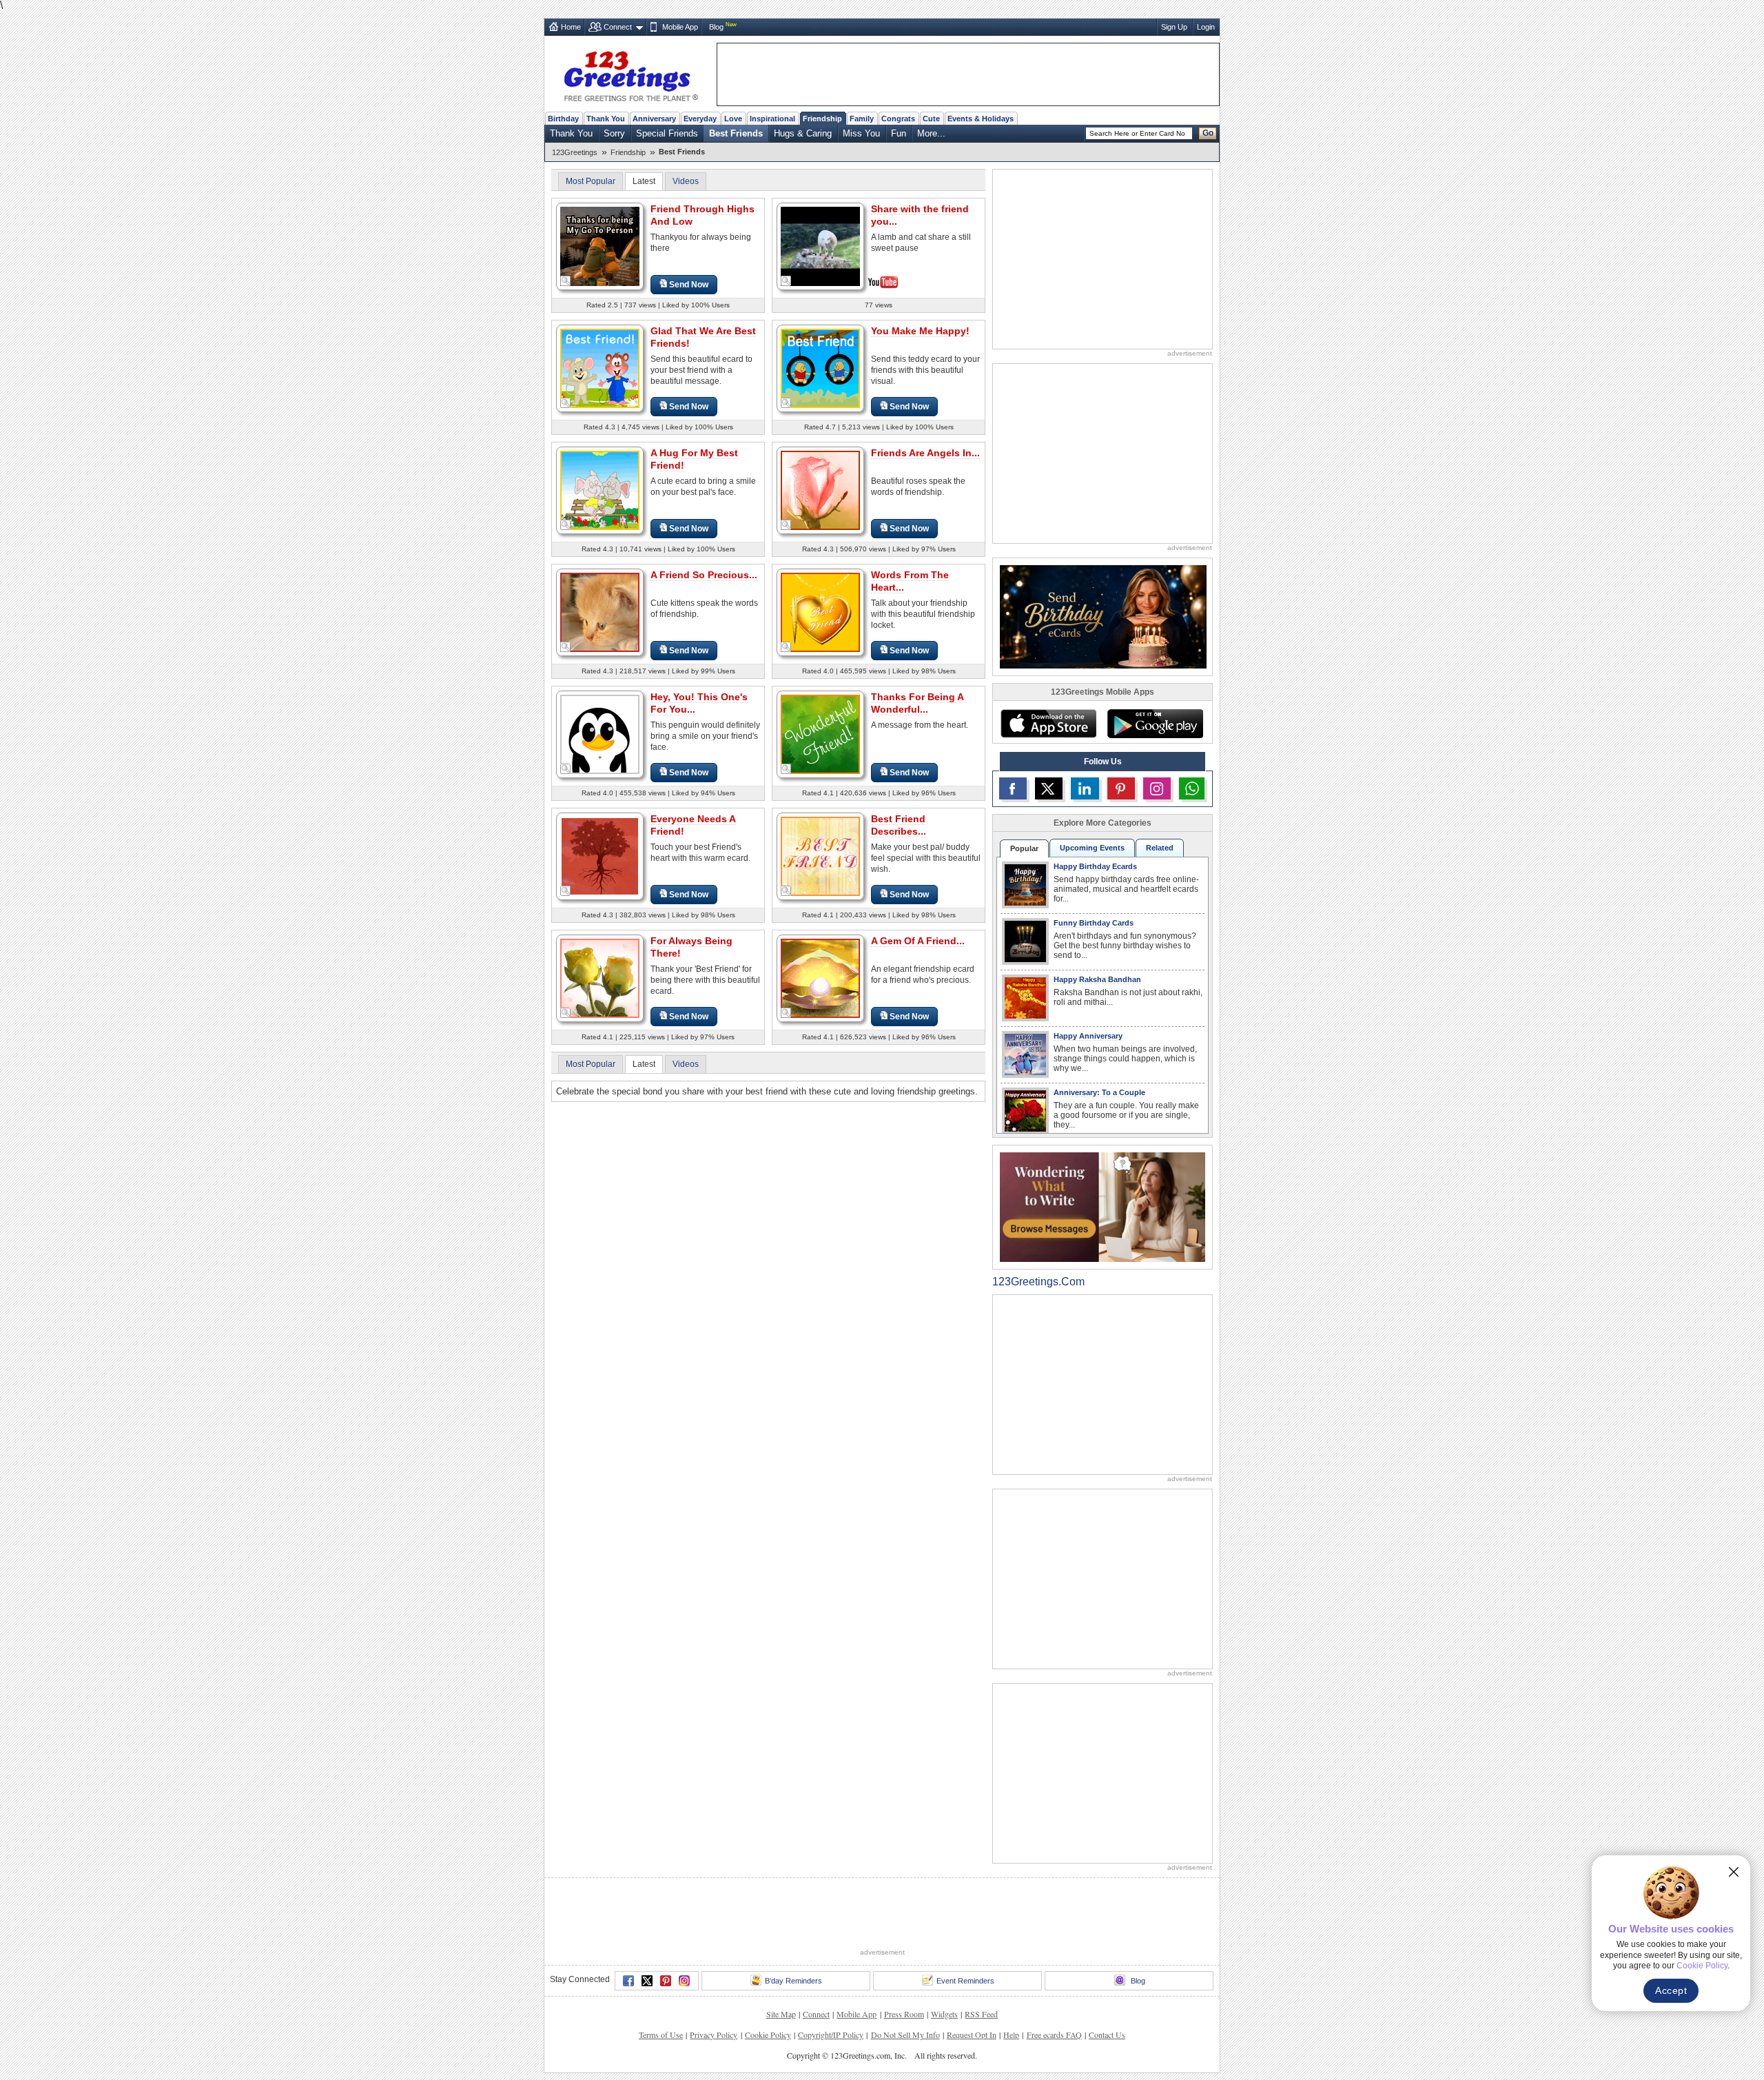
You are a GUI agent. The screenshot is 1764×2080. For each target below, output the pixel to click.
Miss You (861, 133)
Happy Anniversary (1088, 1036)
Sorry (614, 133)
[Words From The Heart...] (820, 612)
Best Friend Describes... (899, 825)
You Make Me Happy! (920, 331)
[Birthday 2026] (1103, 616)
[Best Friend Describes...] (820, 856)
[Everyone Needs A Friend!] (600, 856)
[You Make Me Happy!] (820, 368)
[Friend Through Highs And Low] (600, 246)
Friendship (822, 119)
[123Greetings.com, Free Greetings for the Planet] (630, 74)
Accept (1671, 1990)
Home (571, 27)
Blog (716, 27)
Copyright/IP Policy (831, 2035)
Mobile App (680, 27)
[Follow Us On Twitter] (1049, 788)
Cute (931, 119)
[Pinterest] (666, 1981)
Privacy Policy (714, 2035)
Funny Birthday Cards (1094, 923)
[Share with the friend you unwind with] (820, 245)
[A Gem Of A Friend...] (820, 978)
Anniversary (654, 119)
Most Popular (591, 181)
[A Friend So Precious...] (600, 612)
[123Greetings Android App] (1155, 724)
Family (862, 119)
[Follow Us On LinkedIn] (1085, 788)
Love (733, 119)
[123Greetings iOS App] (1048, 724)
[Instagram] (684, 1981)
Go (1208, 133)
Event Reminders (965, 1981)
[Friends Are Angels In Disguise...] (820, 490)
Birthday (563, 119)
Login (1206, 27)
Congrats (898, 119)
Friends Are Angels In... (925, 453)
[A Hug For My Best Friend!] (600, 490)
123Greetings (575, 152)
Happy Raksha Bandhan (1097, 979)
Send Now (689, 285)
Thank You (606, 119)
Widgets (944, 2014)
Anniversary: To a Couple (1099, 1092)
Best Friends (736, 133)
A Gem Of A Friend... (918, 941)
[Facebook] (628, 1981)
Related (1160, 848)
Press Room (904, 2014)
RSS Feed (981, 2014)
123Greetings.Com (1038, 1282)
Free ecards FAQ (1054, 2035)
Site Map (781, 2014)
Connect (618, 27)
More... (931, 133)
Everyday (700, 119)
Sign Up (1174, 27)
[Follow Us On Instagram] (1157, 788)
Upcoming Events (1092, 848)
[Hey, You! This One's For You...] (600, 734)
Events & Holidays (981, 119)
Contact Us (1107, 2035)
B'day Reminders (793, 1981)
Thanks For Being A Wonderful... (917, 703)
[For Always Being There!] (600, 978)
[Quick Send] (566, 281)
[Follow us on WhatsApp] (1192, 788)
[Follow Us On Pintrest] (1121, 788)
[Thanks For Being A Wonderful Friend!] (820, 734)
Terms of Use (661, 2035)
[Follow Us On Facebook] (1013, 788)
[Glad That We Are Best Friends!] (600, 368)
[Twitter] (647, 1981)
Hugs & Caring (803, 133)
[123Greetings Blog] (1102, 1206)
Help (1011, 2035)
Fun (899, 133)
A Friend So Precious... (704, 575)
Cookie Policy (768, 2035)
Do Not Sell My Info (905, 2035)
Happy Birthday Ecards (1095, 866)
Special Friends (667, 133)
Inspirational (772, 119)
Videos (686, 181)
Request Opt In (972, 2035)
